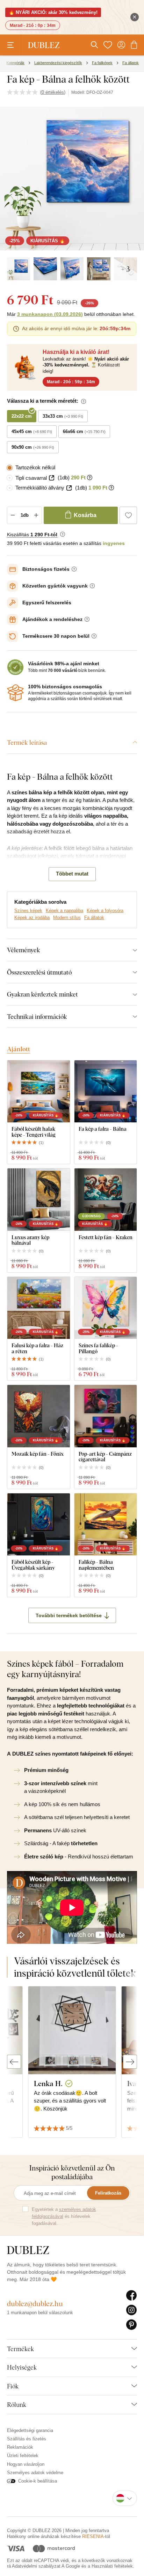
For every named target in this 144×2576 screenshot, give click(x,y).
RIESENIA (93, 2536)
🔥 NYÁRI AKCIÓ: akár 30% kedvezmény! (53, 12)
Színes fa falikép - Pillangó (98, 1348)
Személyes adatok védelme (35, 2473)
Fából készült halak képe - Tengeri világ (34, 1132)
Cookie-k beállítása (38, 2481)
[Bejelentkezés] (121, 45)
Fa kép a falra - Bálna (103, 1129)
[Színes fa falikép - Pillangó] (106, 1308)
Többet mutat (72, 874)
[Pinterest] (132, 2325)
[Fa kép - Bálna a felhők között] (19, 269)
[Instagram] (132, 2310)
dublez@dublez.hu (35, 2304)
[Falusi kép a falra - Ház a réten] (39, 1308)
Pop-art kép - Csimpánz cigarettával (105, 1457)
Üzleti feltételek (23, 2456)
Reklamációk (20, 2447)
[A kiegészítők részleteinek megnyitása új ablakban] (52, 478)
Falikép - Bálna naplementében (96, 1565)
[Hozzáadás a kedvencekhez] (128, 515)
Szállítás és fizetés (27, 2439)
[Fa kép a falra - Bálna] (106, 1092)
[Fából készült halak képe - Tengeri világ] (39, 1092)
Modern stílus (67, 918)
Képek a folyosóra (105, 911)
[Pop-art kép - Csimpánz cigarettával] (106, 1416)
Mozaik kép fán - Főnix (38, 1454)
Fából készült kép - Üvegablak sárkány (33, 1565)
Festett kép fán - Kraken (106, 1237)
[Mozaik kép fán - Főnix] (39, 1416)
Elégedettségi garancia (30, 2430)
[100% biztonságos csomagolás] (15, 693)
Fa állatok (94, 918)
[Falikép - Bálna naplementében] (106, 1525)
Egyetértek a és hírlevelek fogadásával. (64, 2216)
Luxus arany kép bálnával (30, 1240)
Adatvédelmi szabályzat (36, 2566)
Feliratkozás (108, 2193)
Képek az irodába (32, 918)
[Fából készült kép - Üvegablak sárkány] (39, 1525)
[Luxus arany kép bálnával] (39, 1200)
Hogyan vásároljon (26, 2464)
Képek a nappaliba (64, 911)
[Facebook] (132, 2296)
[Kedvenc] (108, 45)
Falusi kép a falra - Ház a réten (37, 1348)
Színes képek (28, 911)
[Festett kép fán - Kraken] (106, 1200)
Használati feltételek (112, 2566)
